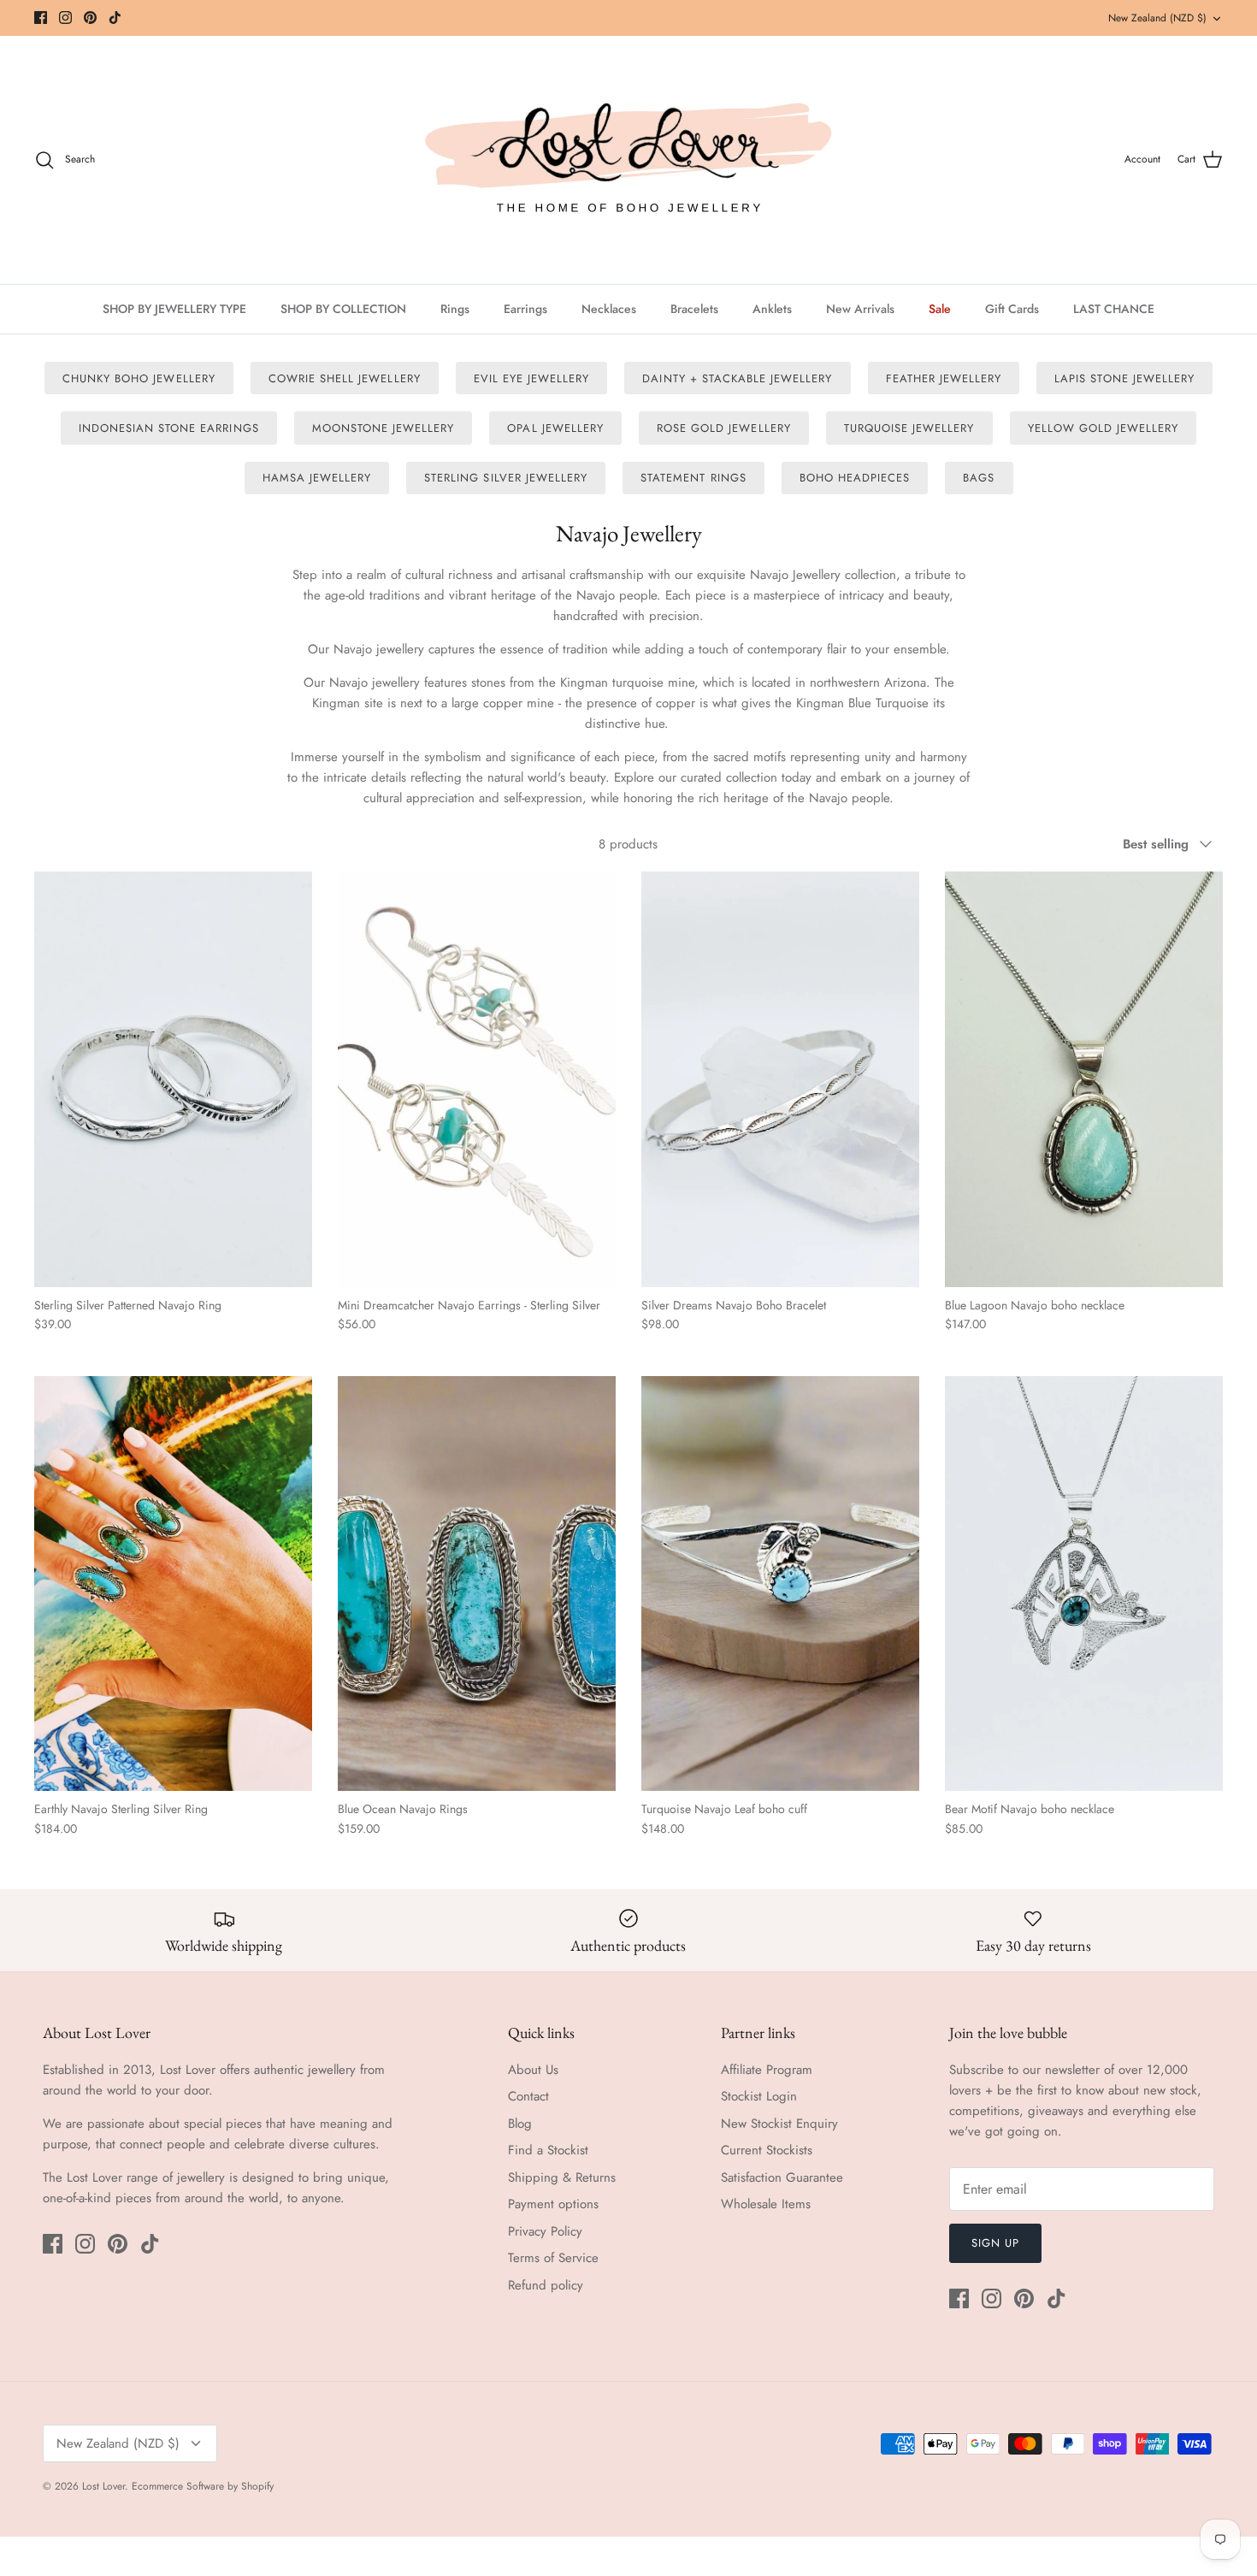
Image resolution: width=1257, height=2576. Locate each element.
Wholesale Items (766, 2204)
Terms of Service (553, 2258)
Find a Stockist (548, 2150)
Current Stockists (767, 2150)
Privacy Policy (545, 2231)
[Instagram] (65, 18)
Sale (940, 309)
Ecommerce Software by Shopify (203, 2486)
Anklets (772, 309)
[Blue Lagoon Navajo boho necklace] (1084, 1079)
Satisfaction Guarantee (782, 2177)
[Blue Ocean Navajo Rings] (477, 1583)
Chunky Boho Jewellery (139, 378)
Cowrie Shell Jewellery (345, 378)
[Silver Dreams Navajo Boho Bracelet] (780, 1079)
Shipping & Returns (562, 2177)
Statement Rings (693, 478)
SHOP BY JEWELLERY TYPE (174, 309)
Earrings (525, 309)
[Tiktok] (115, 18)
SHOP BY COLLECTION (343, 309)
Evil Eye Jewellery (532, 378)
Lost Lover (103, 2486)
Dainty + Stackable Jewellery (737, 378)
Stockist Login (759, 2096)
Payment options (553, 2204)
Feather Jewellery (944, 378)
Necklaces (609, 309)
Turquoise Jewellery (909, 428)
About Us (533, 2070)
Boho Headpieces (855, 478)
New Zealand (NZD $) (1157, 18)
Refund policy (546, 2285)
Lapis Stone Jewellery (1124, 378)
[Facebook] (41, 18)
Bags (979, 478)
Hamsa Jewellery (317, 478)
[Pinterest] (90, 18)
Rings (455, 309)
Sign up (995, 2243)
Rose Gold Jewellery (724, 428)
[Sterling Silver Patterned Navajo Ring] (173, 1079)
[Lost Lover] (628, 160)
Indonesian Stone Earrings (169, 428)
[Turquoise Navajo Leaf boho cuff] (780, 1583)
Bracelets (694, 309)
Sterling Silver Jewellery (506, 478)
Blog (520, 2124)
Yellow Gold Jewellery (1104, 428)
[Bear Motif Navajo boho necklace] (1084, 1583)
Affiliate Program (767, 2070)
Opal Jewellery (555, 428)
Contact (528, 2096)
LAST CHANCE (1114, 309)
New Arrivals (860, 309)
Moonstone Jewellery (384, 428)
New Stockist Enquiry (779, 2124)
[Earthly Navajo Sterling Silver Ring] (173, 1583)
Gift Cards (1012, 309)
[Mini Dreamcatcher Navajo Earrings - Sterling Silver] (477, 1079)
